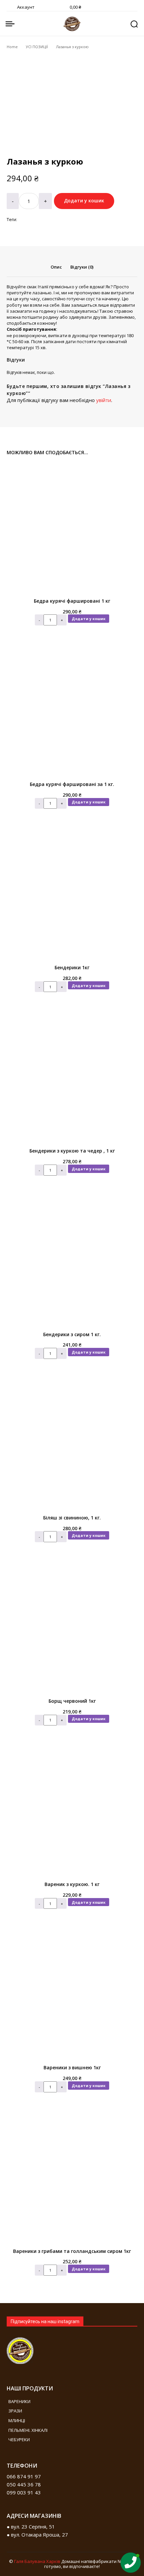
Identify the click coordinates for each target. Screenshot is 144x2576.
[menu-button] (10, 24)
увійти (104, 400)
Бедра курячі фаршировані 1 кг (72, 601)
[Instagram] (49, 2482)
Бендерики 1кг (72, 967)
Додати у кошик (89, 619)
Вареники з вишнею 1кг (72, 2067)
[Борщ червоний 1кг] (72, 1628)
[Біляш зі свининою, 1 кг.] (72, 1445)
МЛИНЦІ (17, 2420)
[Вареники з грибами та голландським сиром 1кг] (72, 2178)
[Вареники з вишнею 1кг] (72, 1995)
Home (12, 47)
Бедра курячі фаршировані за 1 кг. (72, 784)
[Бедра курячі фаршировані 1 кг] (72, 528)
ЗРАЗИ (15, 2411)
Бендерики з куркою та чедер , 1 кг (72, 1151)
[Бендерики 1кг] (72, 895)
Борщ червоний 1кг (72, 1701)
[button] (134, 24)
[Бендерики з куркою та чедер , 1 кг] (72, 1078)
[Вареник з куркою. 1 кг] (72, 1811)
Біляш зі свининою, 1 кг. (72, 1518)
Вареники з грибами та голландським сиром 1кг (72, 2251)
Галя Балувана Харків (37, 2561)
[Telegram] (69, 2482)
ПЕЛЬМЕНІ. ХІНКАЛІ (28, 2430)
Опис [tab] (56, 267)
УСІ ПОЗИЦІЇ (37, 47)
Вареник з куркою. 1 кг (72, 1884)
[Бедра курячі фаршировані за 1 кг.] (72, 711)
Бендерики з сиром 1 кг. (72, 1334)
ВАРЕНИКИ (19, 2401)
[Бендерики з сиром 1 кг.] (72, 1262)
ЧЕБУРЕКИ (19, 2440)
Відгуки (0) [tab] (82, 267)
